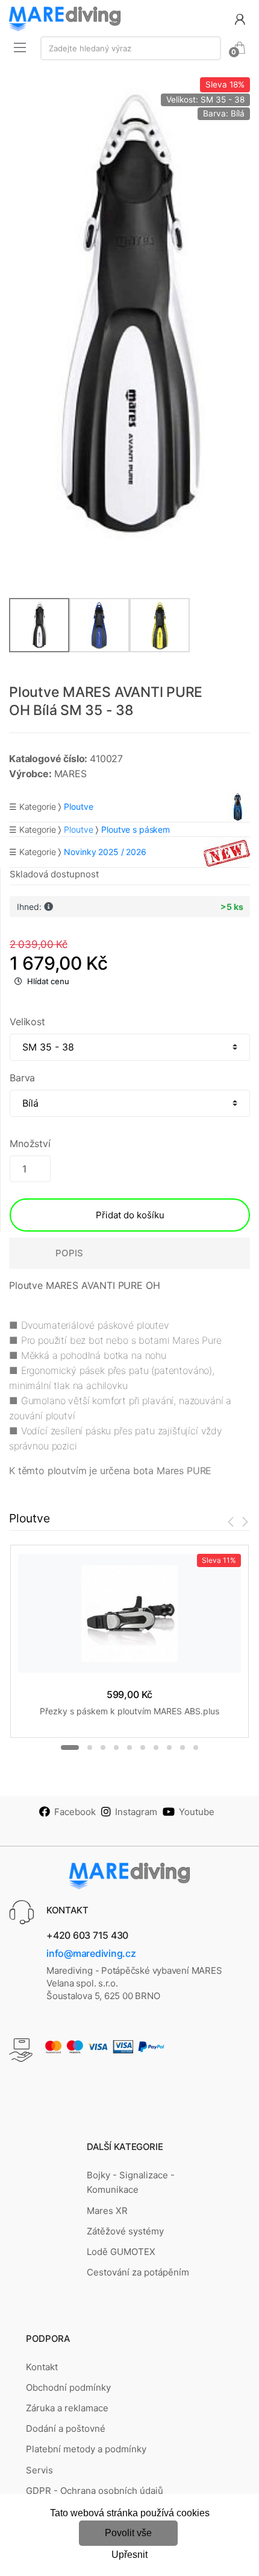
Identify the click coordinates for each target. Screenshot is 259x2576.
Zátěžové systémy (125, 2231)
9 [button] (183, 1748)
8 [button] (169, 1748)
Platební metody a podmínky (86, 2449)
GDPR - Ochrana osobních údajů (95, 2491)
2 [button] (90, 1748)
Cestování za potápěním (138, 2272)
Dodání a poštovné (66, 2428)
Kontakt (42, 2367)
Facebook (75, 1812)
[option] (129, 317)
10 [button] (196, 1748)
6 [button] (143, 1748)
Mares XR (107, 2211)
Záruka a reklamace (67, 2408)
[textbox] (131, 48)
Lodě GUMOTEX (121, 2252)
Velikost (27, 1022)
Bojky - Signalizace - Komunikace (131, 2182)
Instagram (136, 1812)
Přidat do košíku (130, 1215)
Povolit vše (128, 2533)
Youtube (197, 1812)
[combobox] (131, 48)
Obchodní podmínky (68, 2387)
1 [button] (70, 1748)
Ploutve (78, 829)
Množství (30, 1143)
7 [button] (156, 1748)
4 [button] (116, 1748)
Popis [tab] (69, 1253)
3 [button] (103, 1748)
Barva (22, 1078)
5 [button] (129, 1748)
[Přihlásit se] (240, 18)
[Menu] (20, 47)
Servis (39, 2470)
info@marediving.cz (91, 1953)
